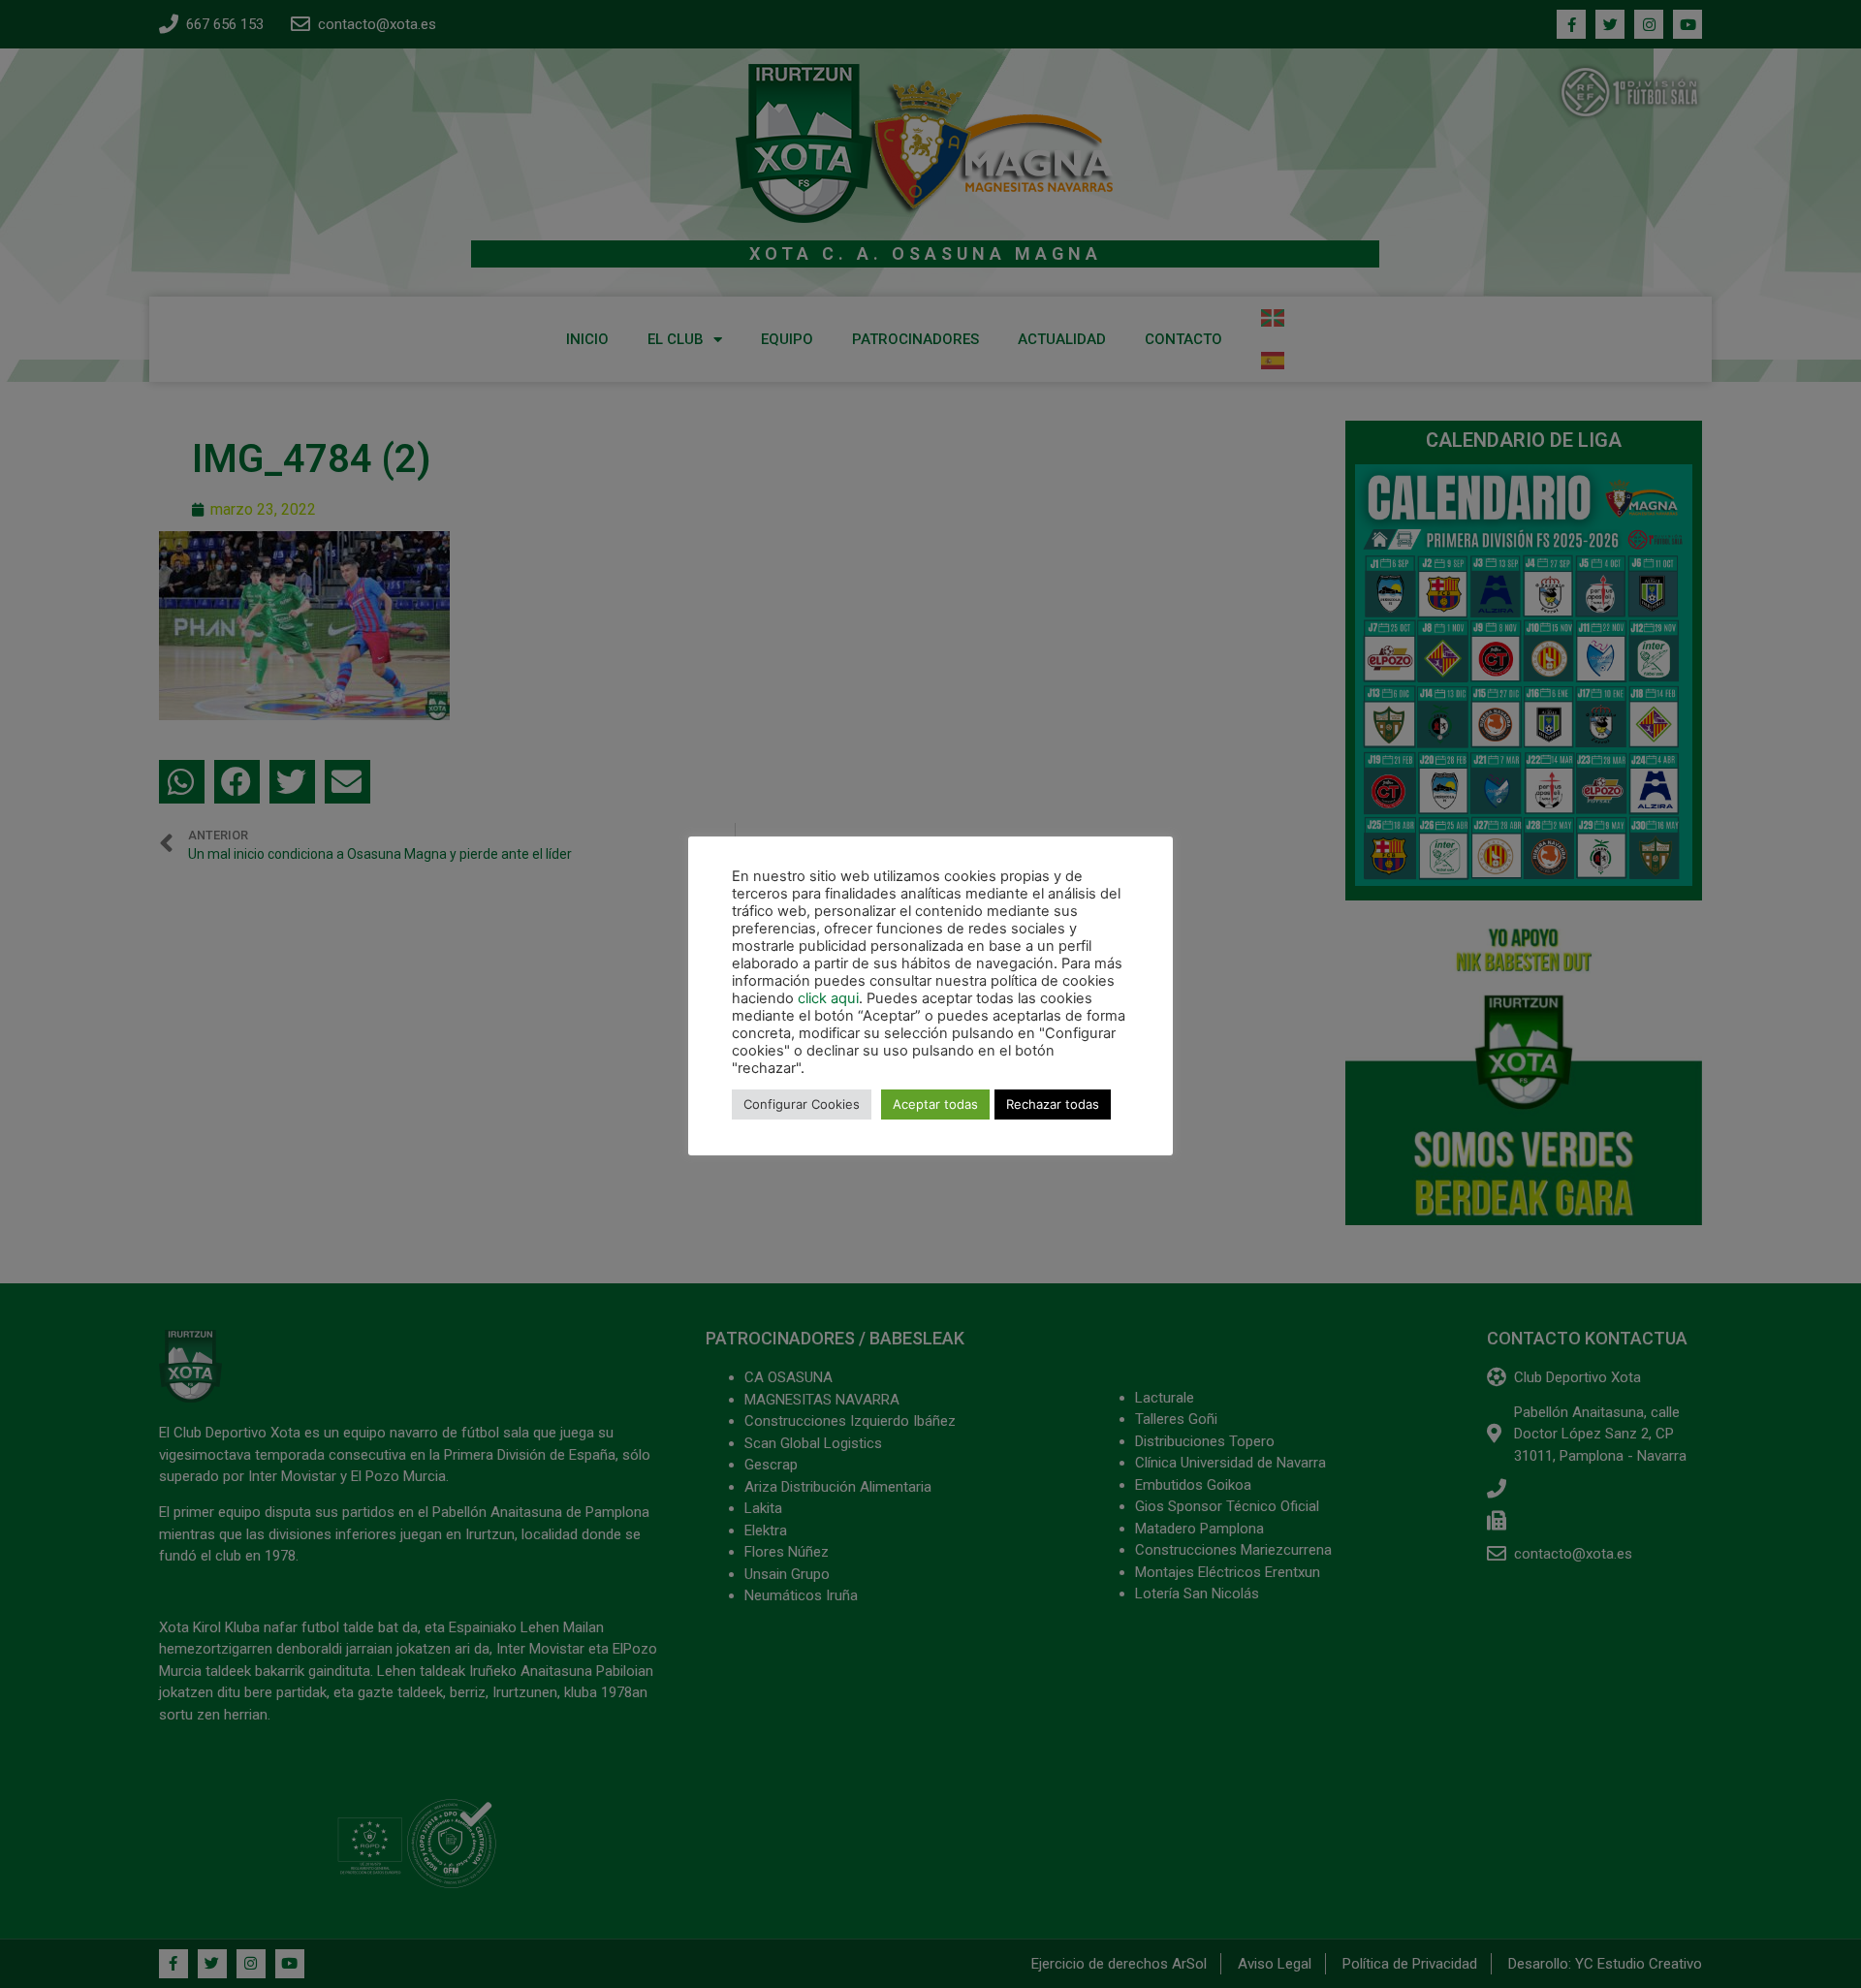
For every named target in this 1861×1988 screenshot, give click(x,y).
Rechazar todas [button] (1053, 1104)
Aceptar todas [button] (935, 1104)
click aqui (828, 998)
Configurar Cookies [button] (802, 1104)
